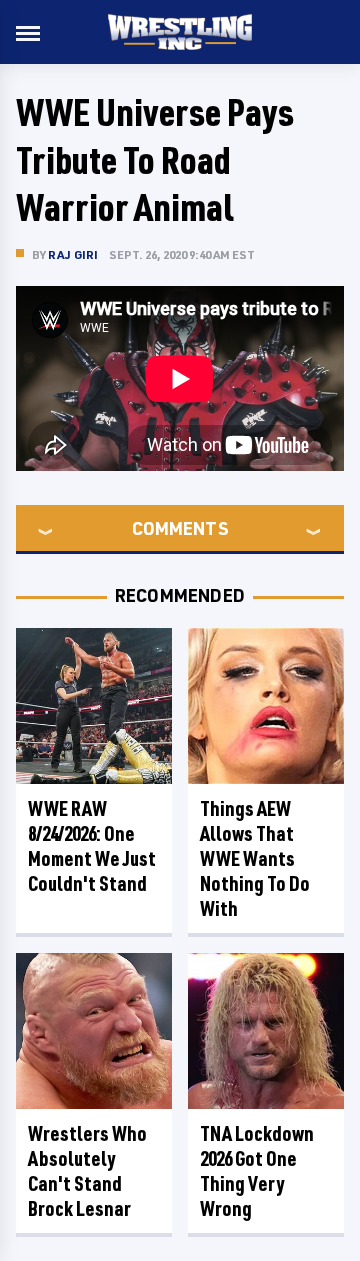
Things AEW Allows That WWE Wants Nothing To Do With (255, 858)
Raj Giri (73, 254)
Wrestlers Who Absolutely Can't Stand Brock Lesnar (87, 1171)
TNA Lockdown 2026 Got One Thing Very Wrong (257, 1171)
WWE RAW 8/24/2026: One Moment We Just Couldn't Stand (92, 846)
